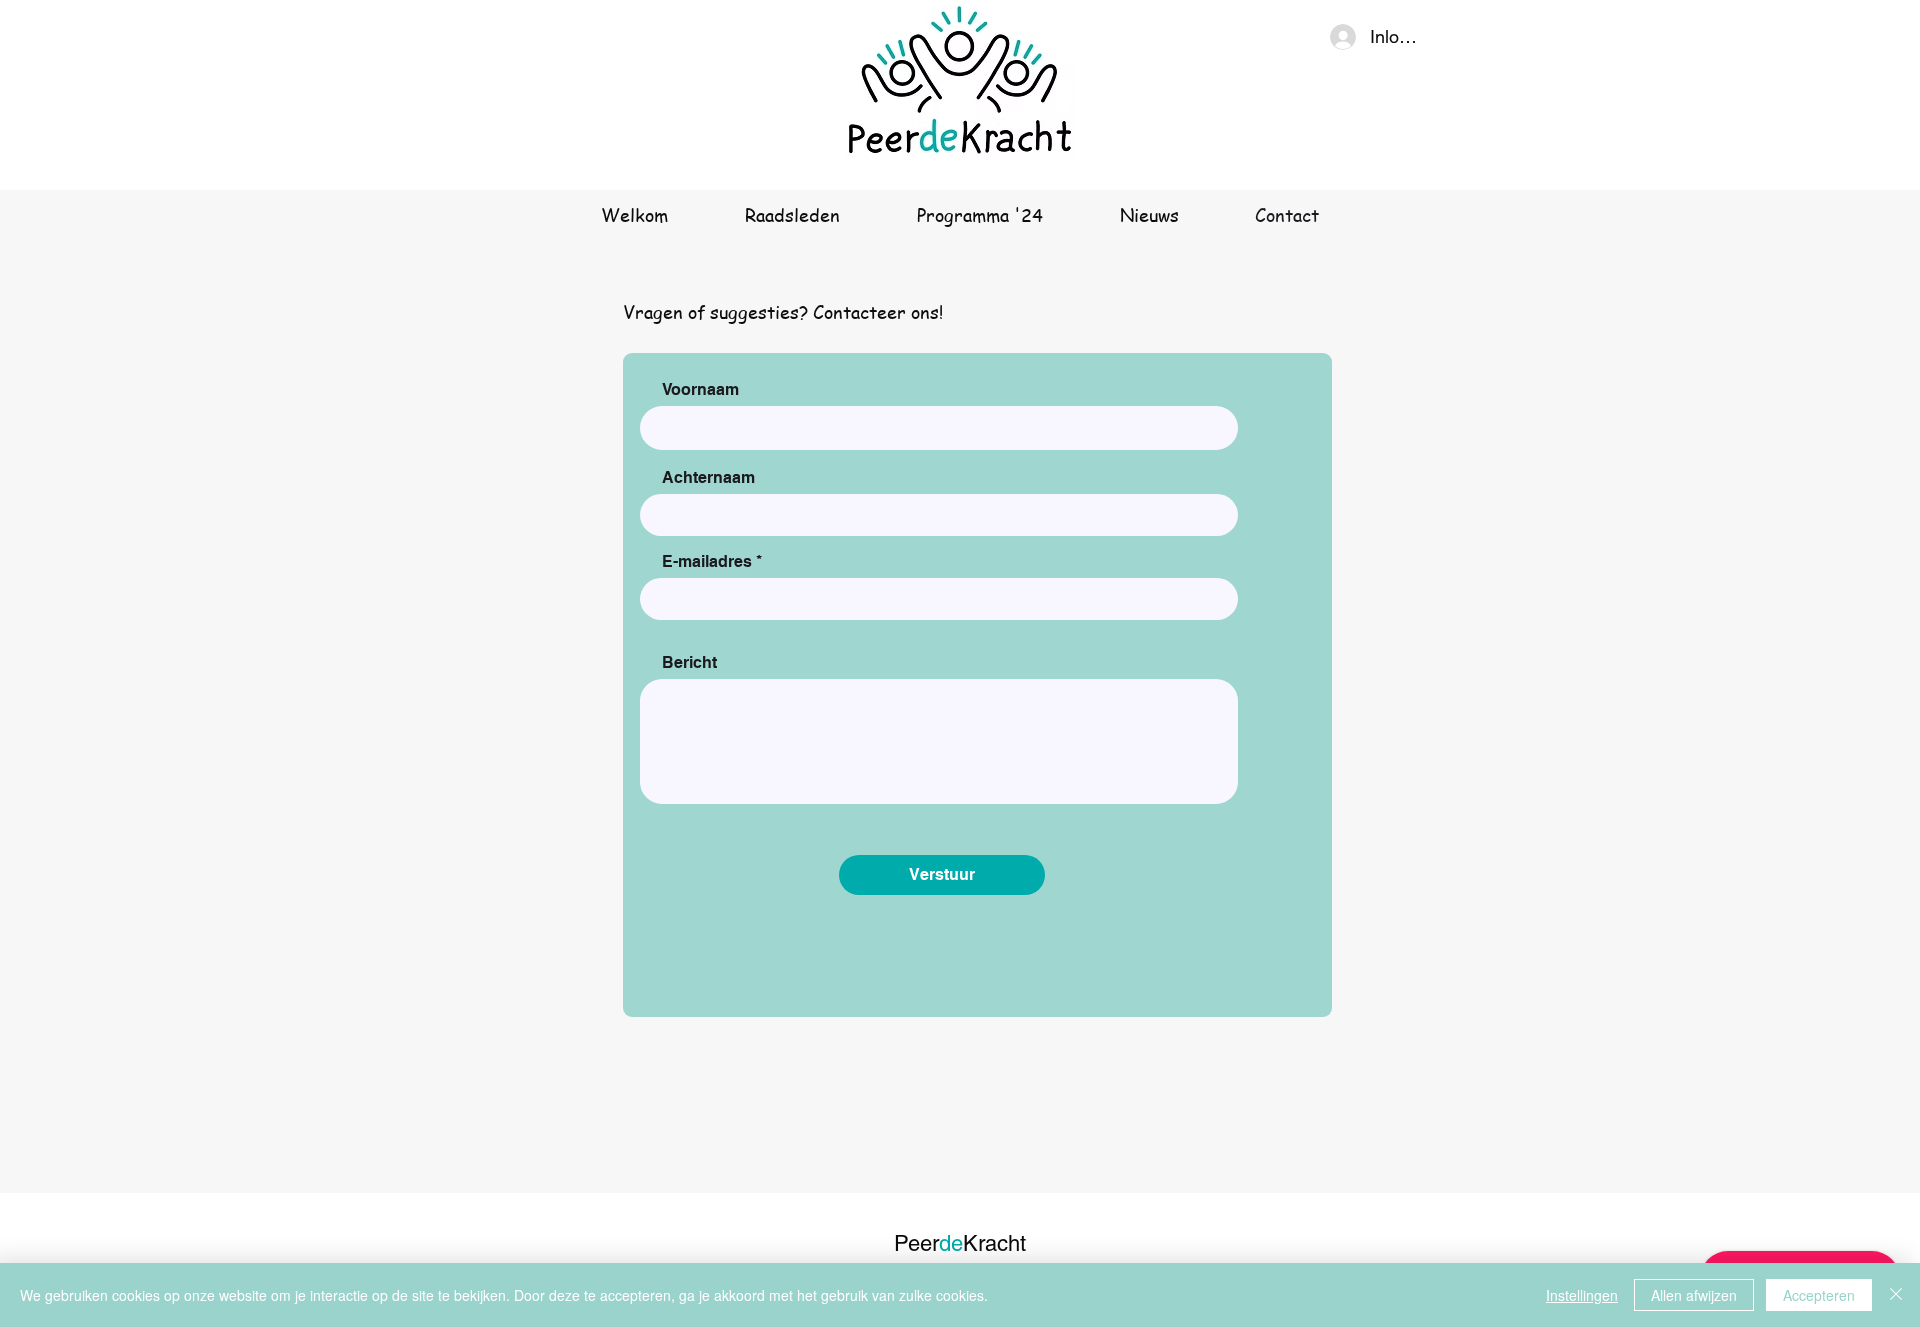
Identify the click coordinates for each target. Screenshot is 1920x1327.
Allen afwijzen (1694, 1295)
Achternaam (708, 478)
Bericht (689, 663)
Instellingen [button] (1582, 1295)
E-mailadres (707, 562)
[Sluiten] (1896, 1295)
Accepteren (1819, 1295)
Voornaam (700, 390)
